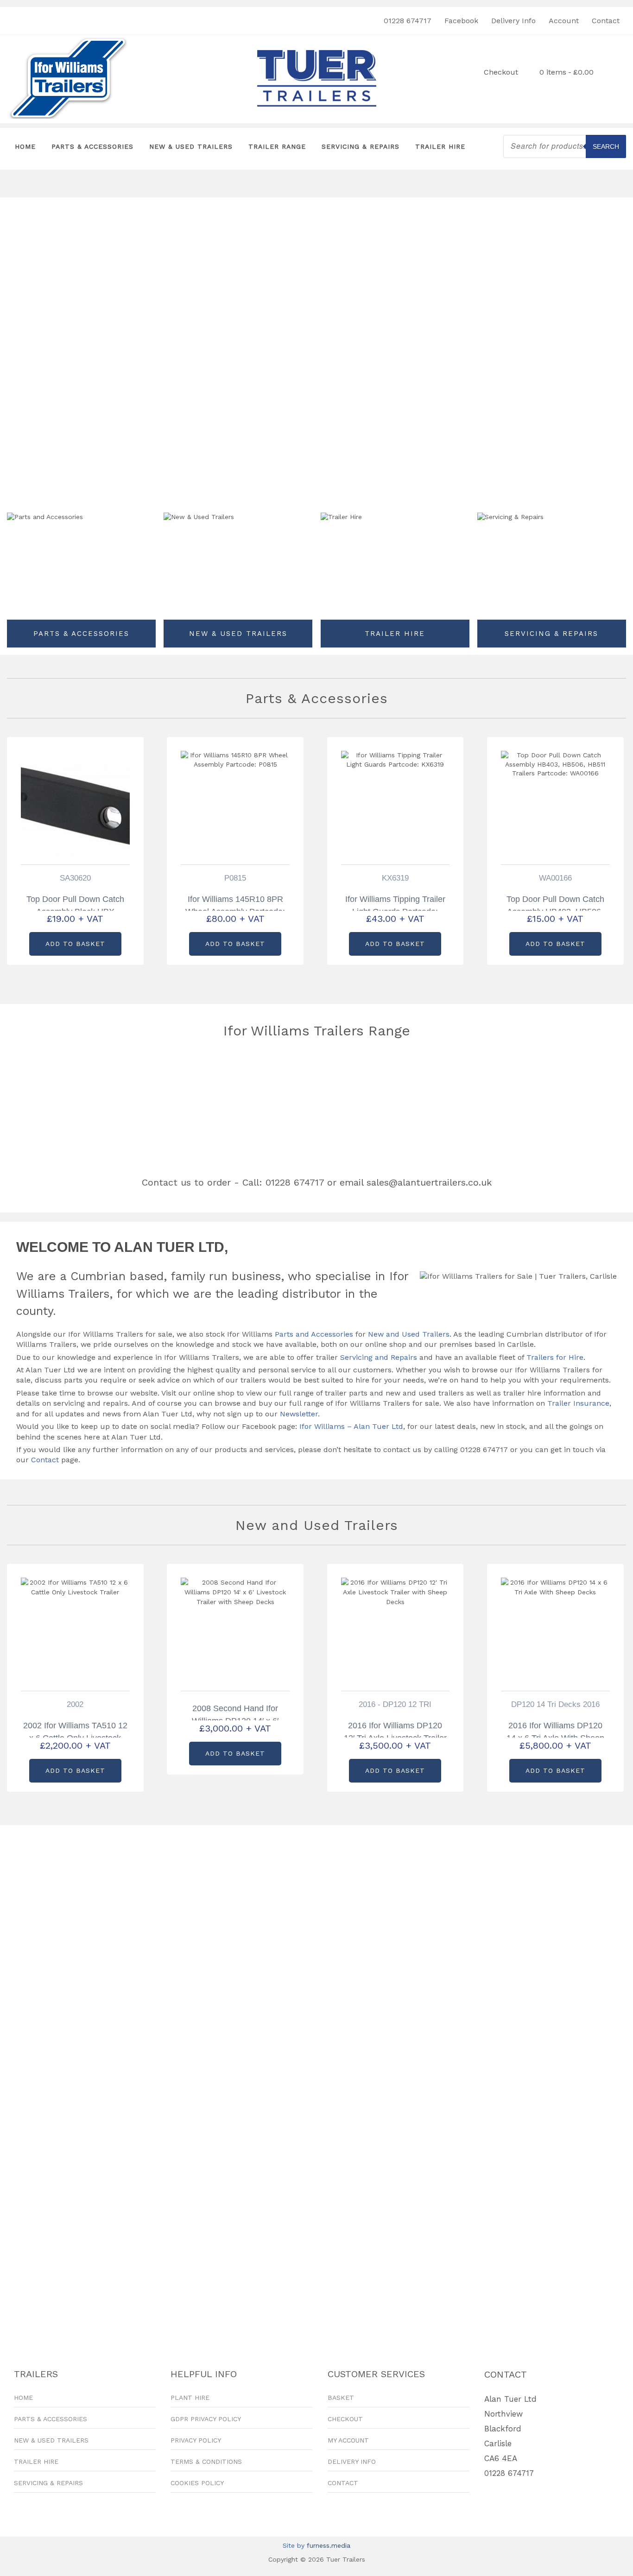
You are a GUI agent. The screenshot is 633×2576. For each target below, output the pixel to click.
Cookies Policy (197, 2483)
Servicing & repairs (551, 634)
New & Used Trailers (191, 146)
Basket (341, 2398)
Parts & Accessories (92, 146)
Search (606, 146)
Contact (606, 21)
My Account (348, 2440)
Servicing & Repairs (361, 146)
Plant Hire (190, 2398)
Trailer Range (277, 146)
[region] (108, 184)
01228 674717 (408, 21)
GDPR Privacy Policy (206, 2419)
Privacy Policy (196, 2440)
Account (564, 21)
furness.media (329, 2545)
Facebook (461, 21)
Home (25, 146)
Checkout (501, 72)
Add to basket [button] (75, 944)
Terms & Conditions (206, 2462)
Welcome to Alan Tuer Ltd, (122, 1247)
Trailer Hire (440, 146)
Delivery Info (513, 21)
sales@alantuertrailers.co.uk (429, 1182)
